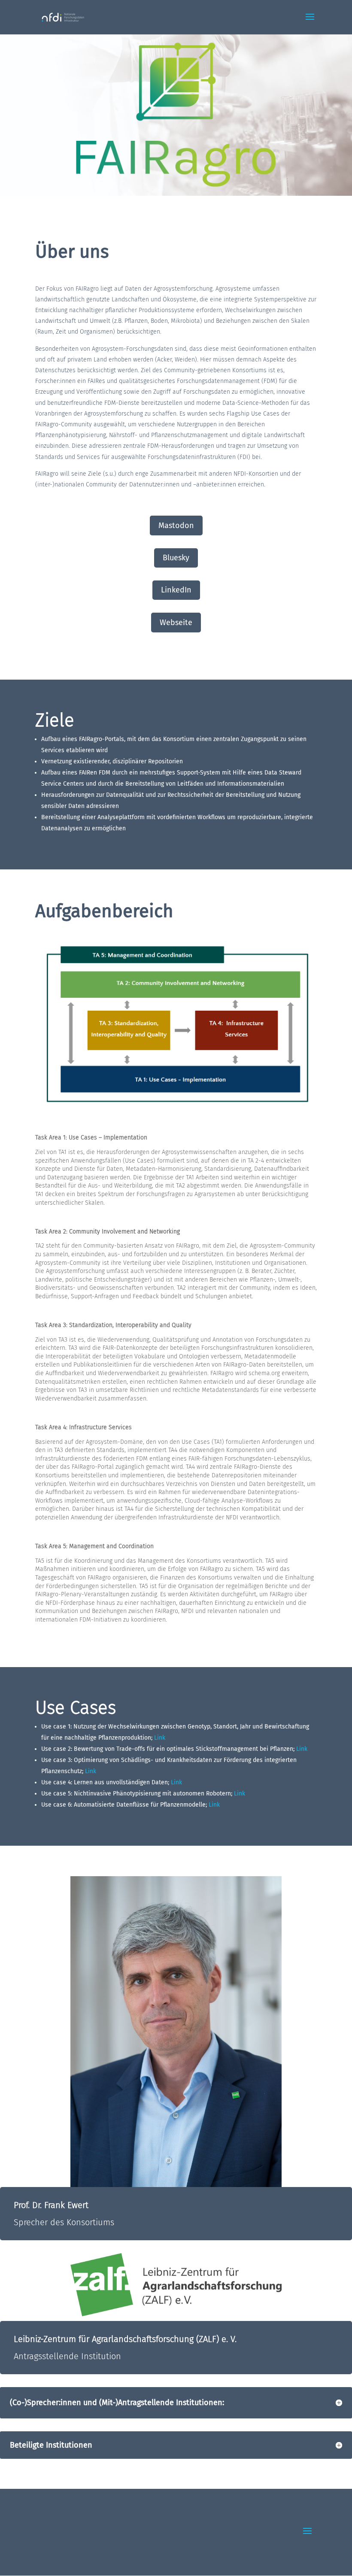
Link (160, 1738)
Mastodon (176, 526)
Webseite (176, 623)
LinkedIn (176, 590)
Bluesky (176, 558)
